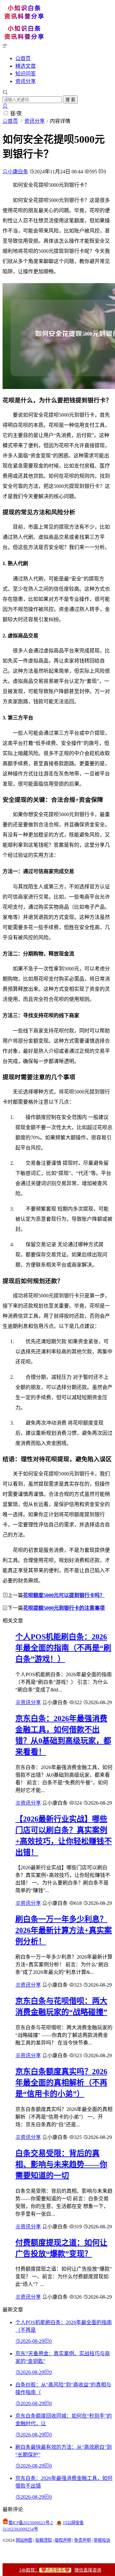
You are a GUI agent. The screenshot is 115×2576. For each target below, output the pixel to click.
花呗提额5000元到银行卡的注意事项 (64, 1608)
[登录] (5, 106)
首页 (26, 58)
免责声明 (82, 2540)
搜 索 (70, 100)
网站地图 (24, 2540)
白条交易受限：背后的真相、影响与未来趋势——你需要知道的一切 (61, 2164)
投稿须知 (43, 2540)
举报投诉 (102, 2540)
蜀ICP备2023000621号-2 (31, 2523)
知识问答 (26, 74)
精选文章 (26, 66)
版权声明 (63, 2540)
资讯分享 (26, 81)
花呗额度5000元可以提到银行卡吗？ (64, 1595)
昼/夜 (16, 113)
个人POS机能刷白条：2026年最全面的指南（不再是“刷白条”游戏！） (63, 1648)
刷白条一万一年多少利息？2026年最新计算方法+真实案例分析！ (64, 1930)
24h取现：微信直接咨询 (60, 2570)
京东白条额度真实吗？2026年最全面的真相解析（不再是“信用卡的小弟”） (61, 2083)
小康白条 (18, 172)
